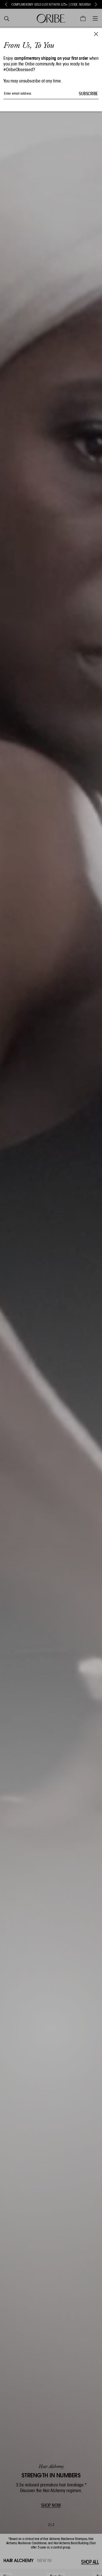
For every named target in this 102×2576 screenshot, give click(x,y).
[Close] (96, 34)
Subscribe (88, 94)
